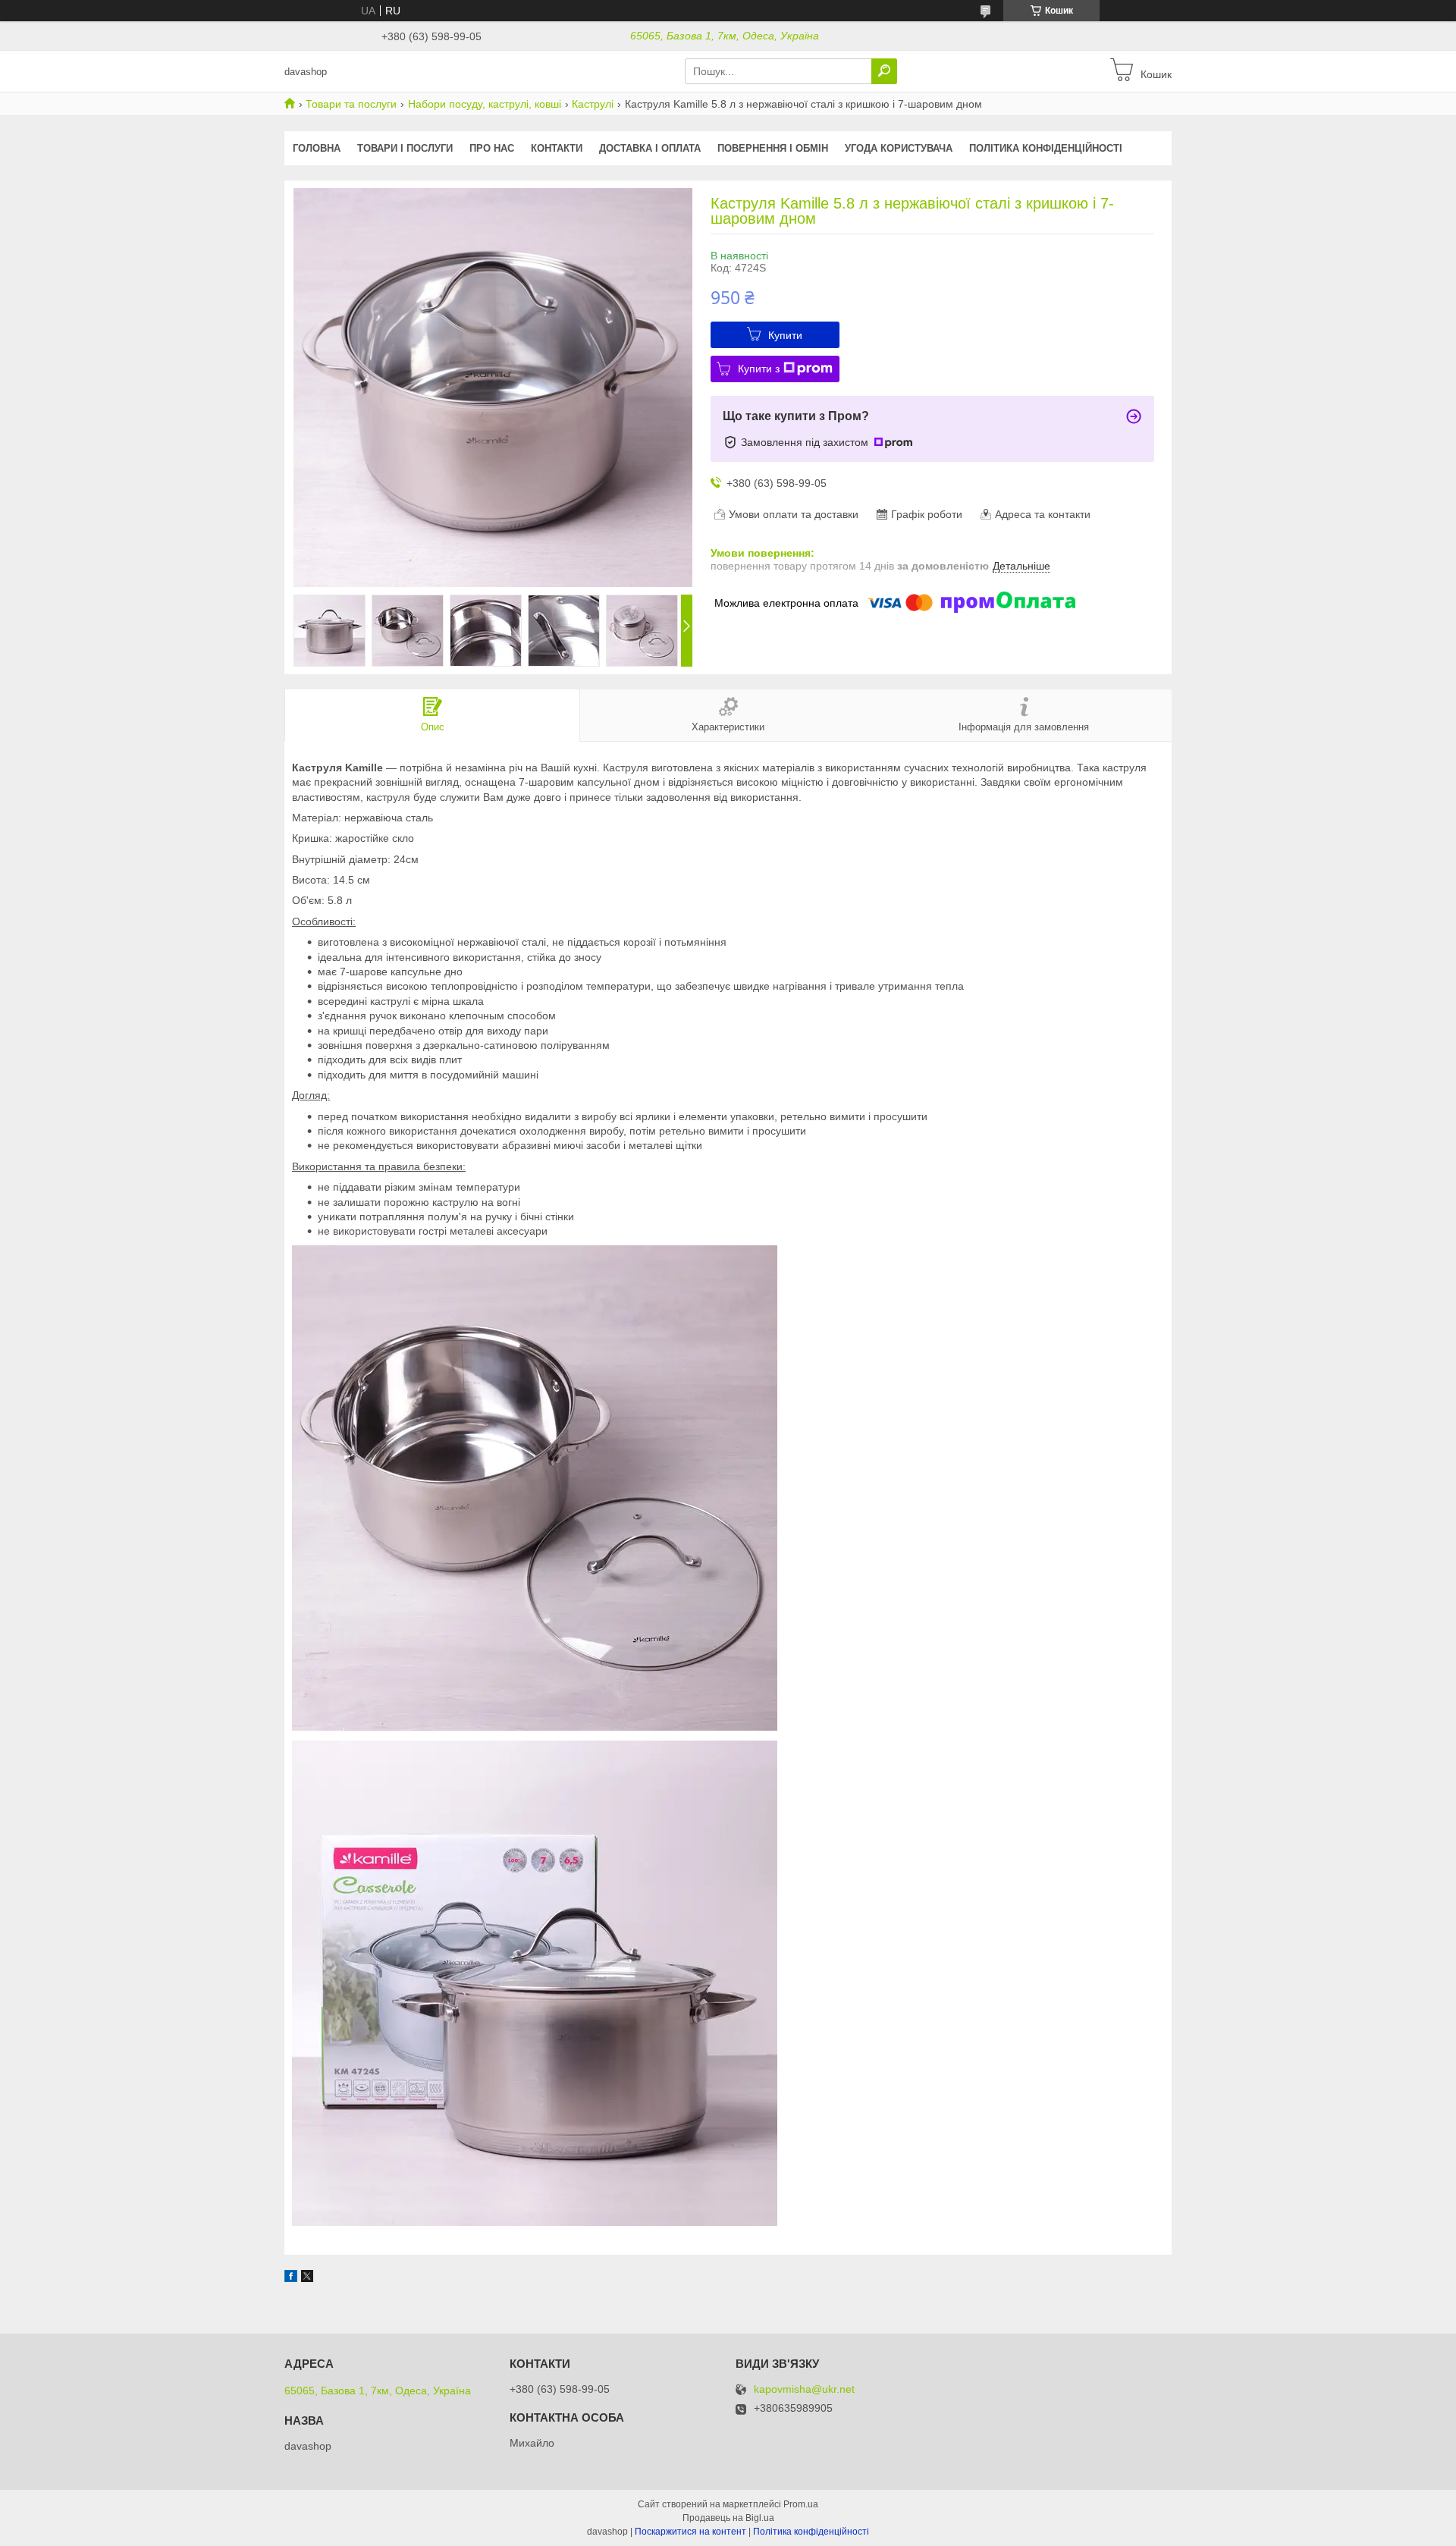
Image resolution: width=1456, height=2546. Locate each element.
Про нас (492, 148)
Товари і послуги (405, 148)
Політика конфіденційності (1046, 148)
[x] (307, 2278)
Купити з (759, 369)
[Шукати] (884, 71)
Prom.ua (801, 2504)
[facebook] (291, 2278)
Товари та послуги (351, 104)
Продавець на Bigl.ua (728, 2518)
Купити (785, 335)
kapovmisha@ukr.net (804, 2389)
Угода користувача (899, 148)
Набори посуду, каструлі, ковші (485, 104)
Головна (317, 148)
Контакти (557, 148)
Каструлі (593, 104)
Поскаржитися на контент (690, 2532)
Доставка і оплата (650, 148)
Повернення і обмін (773, 148)
